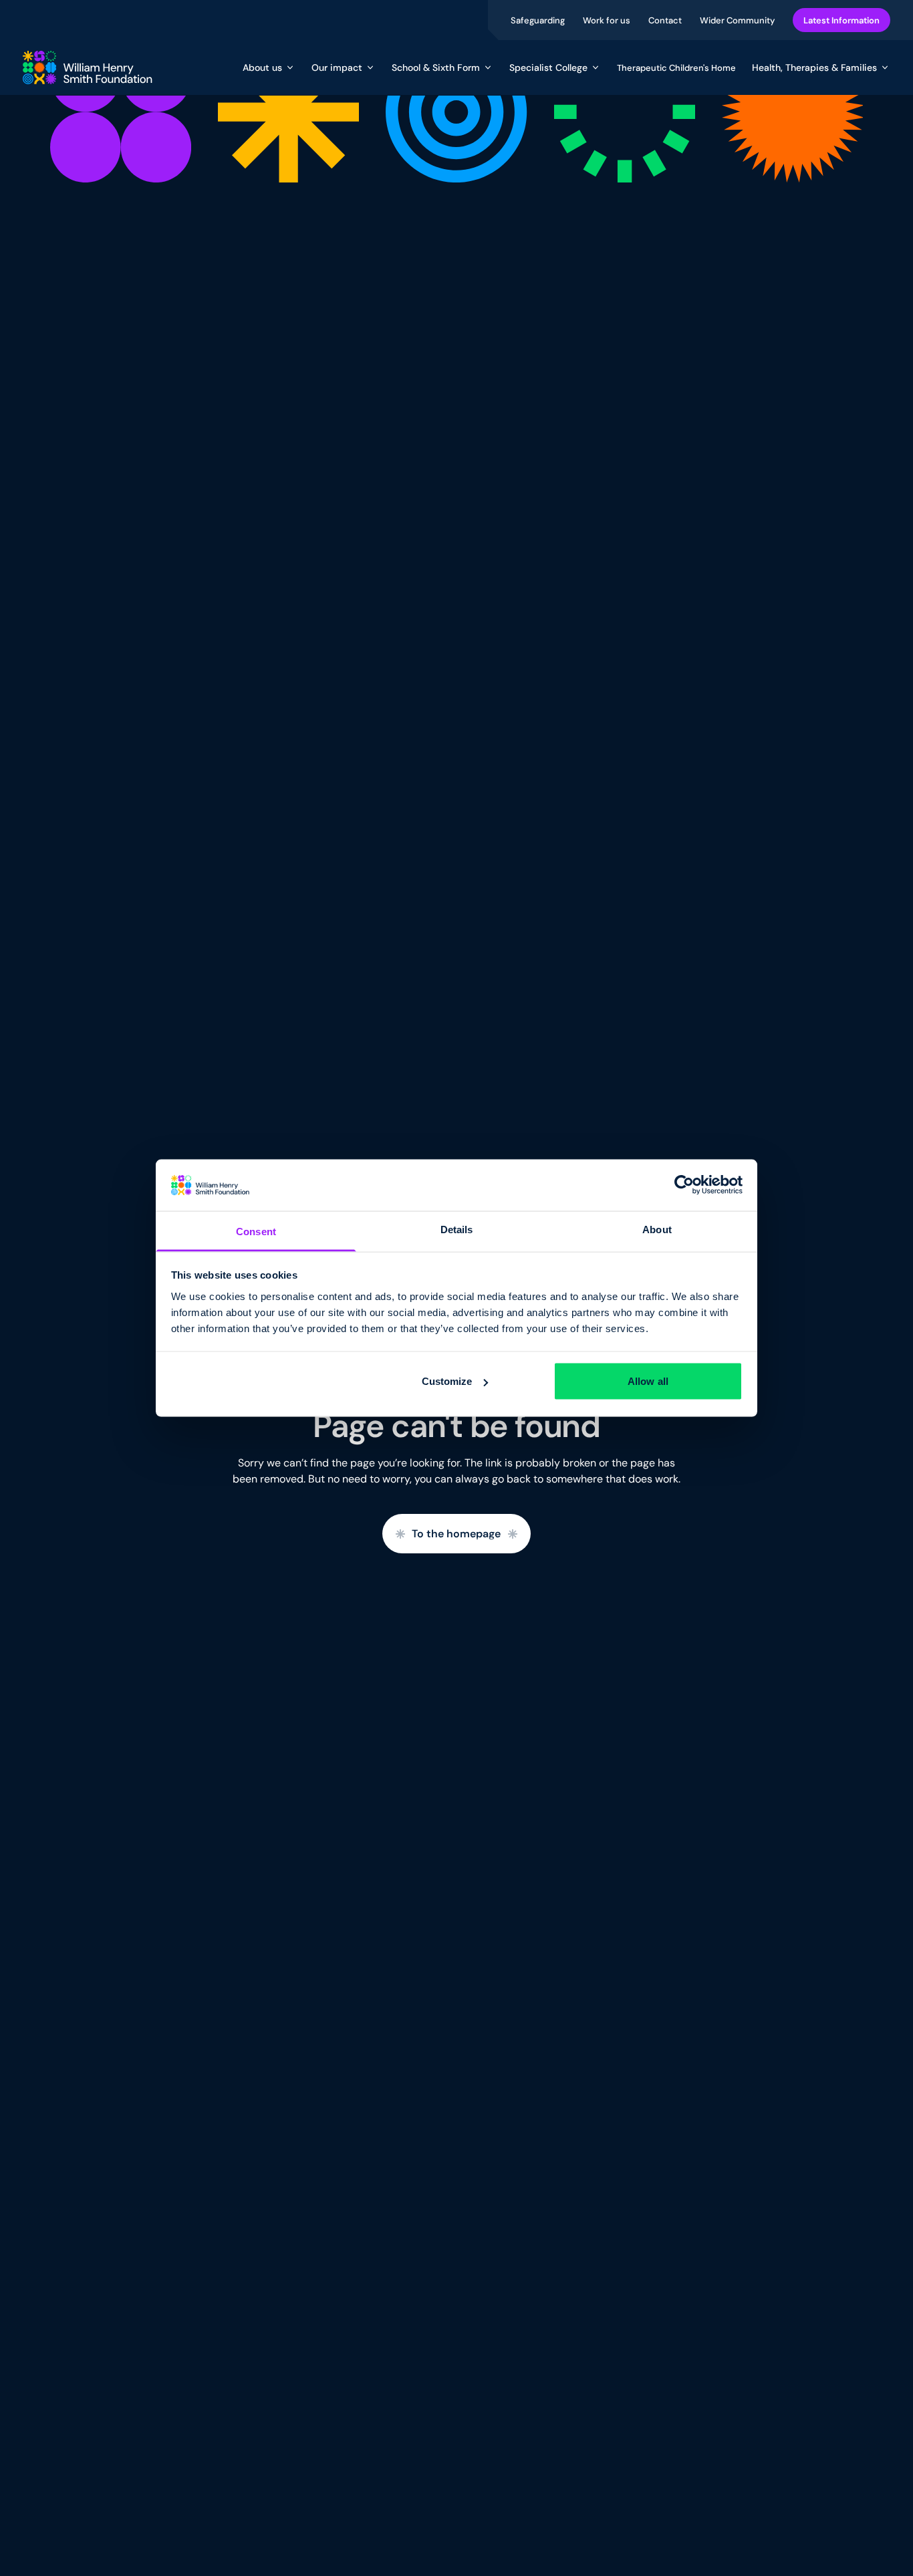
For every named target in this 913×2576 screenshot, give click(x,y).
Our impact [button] (337, 68)
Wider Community (738, 20)
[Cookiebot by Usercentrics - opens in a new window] (684, 1185)
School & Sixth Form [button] (436, 68)
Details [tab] (457, 1229)
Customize (447, 1381)
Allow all (648, 1381)
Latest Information (841, 20)
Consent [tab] (256, 1231)
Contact (666, 20)
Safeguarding (539, 20)
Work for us (608, 20)
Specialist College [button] (548, 68)
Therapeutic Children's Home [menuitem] (676, 68)
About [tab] (657, 1229)
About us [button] (262, 68)
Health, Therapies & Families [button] (814, 68)
